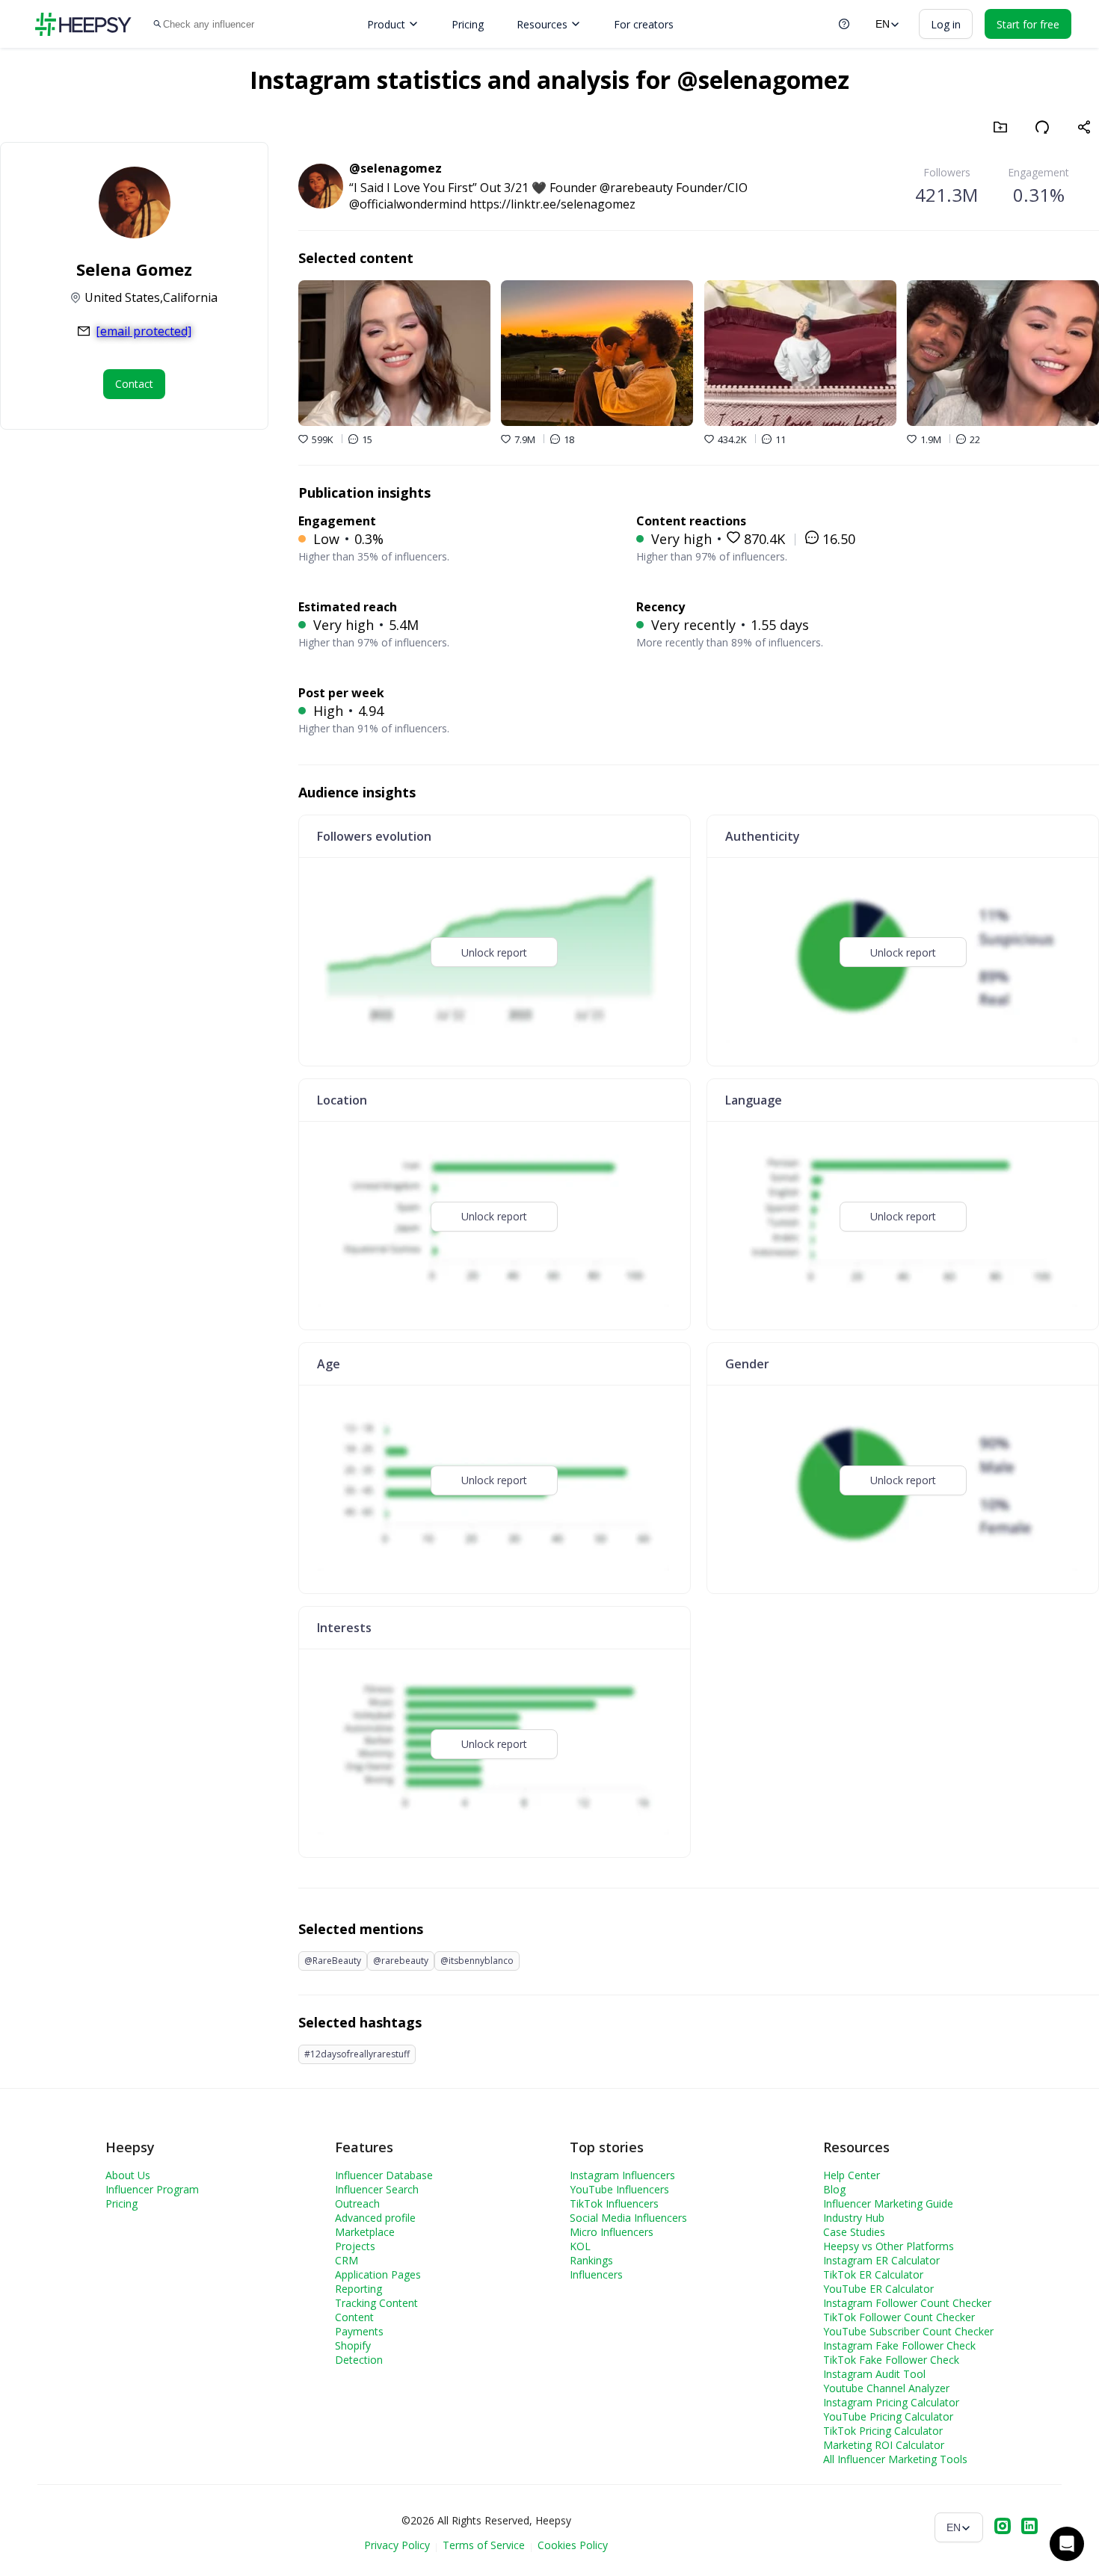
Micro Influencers (612, 2232)
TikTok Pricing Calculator (883, 2431)
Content (354, 2317)
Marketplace (365, 2232)
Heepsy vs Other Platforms (889, 2246)
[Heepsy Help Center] (844, 24)
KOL (580, 2246)
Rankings (591, 2260)
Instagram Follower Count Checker (907, 2303)
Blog (834, 2189)
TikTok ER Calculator (873, 2274)
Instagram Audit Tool (874, 2374)
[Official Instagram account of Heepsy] (1003, 2527)
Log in (946, 24)
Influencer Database (384, 2175)
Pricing (468, 24)
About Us (128, 2175)
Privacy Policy (397, 2545)
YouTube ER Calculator (878, 2289)
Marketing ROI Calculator (884, 2445)
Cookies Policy (573, 2545)
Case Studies (854, 2232)
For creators (644, 24)
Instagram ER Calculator (881, 2260)
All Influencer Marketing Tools (895, 2459)
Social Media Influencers (628, 2218)
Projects (355, 2246)
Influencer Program (152, 2189)
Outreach (357, 2203)
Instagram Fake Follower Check (899, 2345)
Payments (359, 2331)
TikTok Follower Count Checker (899, 2317)
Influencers (596, 2274)
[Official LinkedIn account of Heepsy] (1029, 2527)
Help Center (852, 2175)
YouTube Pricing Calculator (888, 2416)
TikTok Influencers (614, 2203)
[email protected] (144, 331)
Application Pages (378, 2274)
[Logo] (83, 24)
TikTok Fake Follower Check (891, 2360)
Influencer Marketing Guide (888, 2203)
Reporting (358, 2289)
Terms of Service (484, 2545)
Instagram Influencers (622, 2175)
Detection (359, 2360)
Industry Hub (854, 2218)
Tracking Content (376, 2303)
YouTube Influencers (619, 2189)
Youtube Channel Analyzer (886, 2388)
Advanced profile (375, 2218)
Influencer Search (377, 2189)
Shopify (353, 2345)
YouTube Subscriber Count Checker (908, 2331)
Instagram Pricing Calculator (891, 2402)
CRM (347, 2260)
